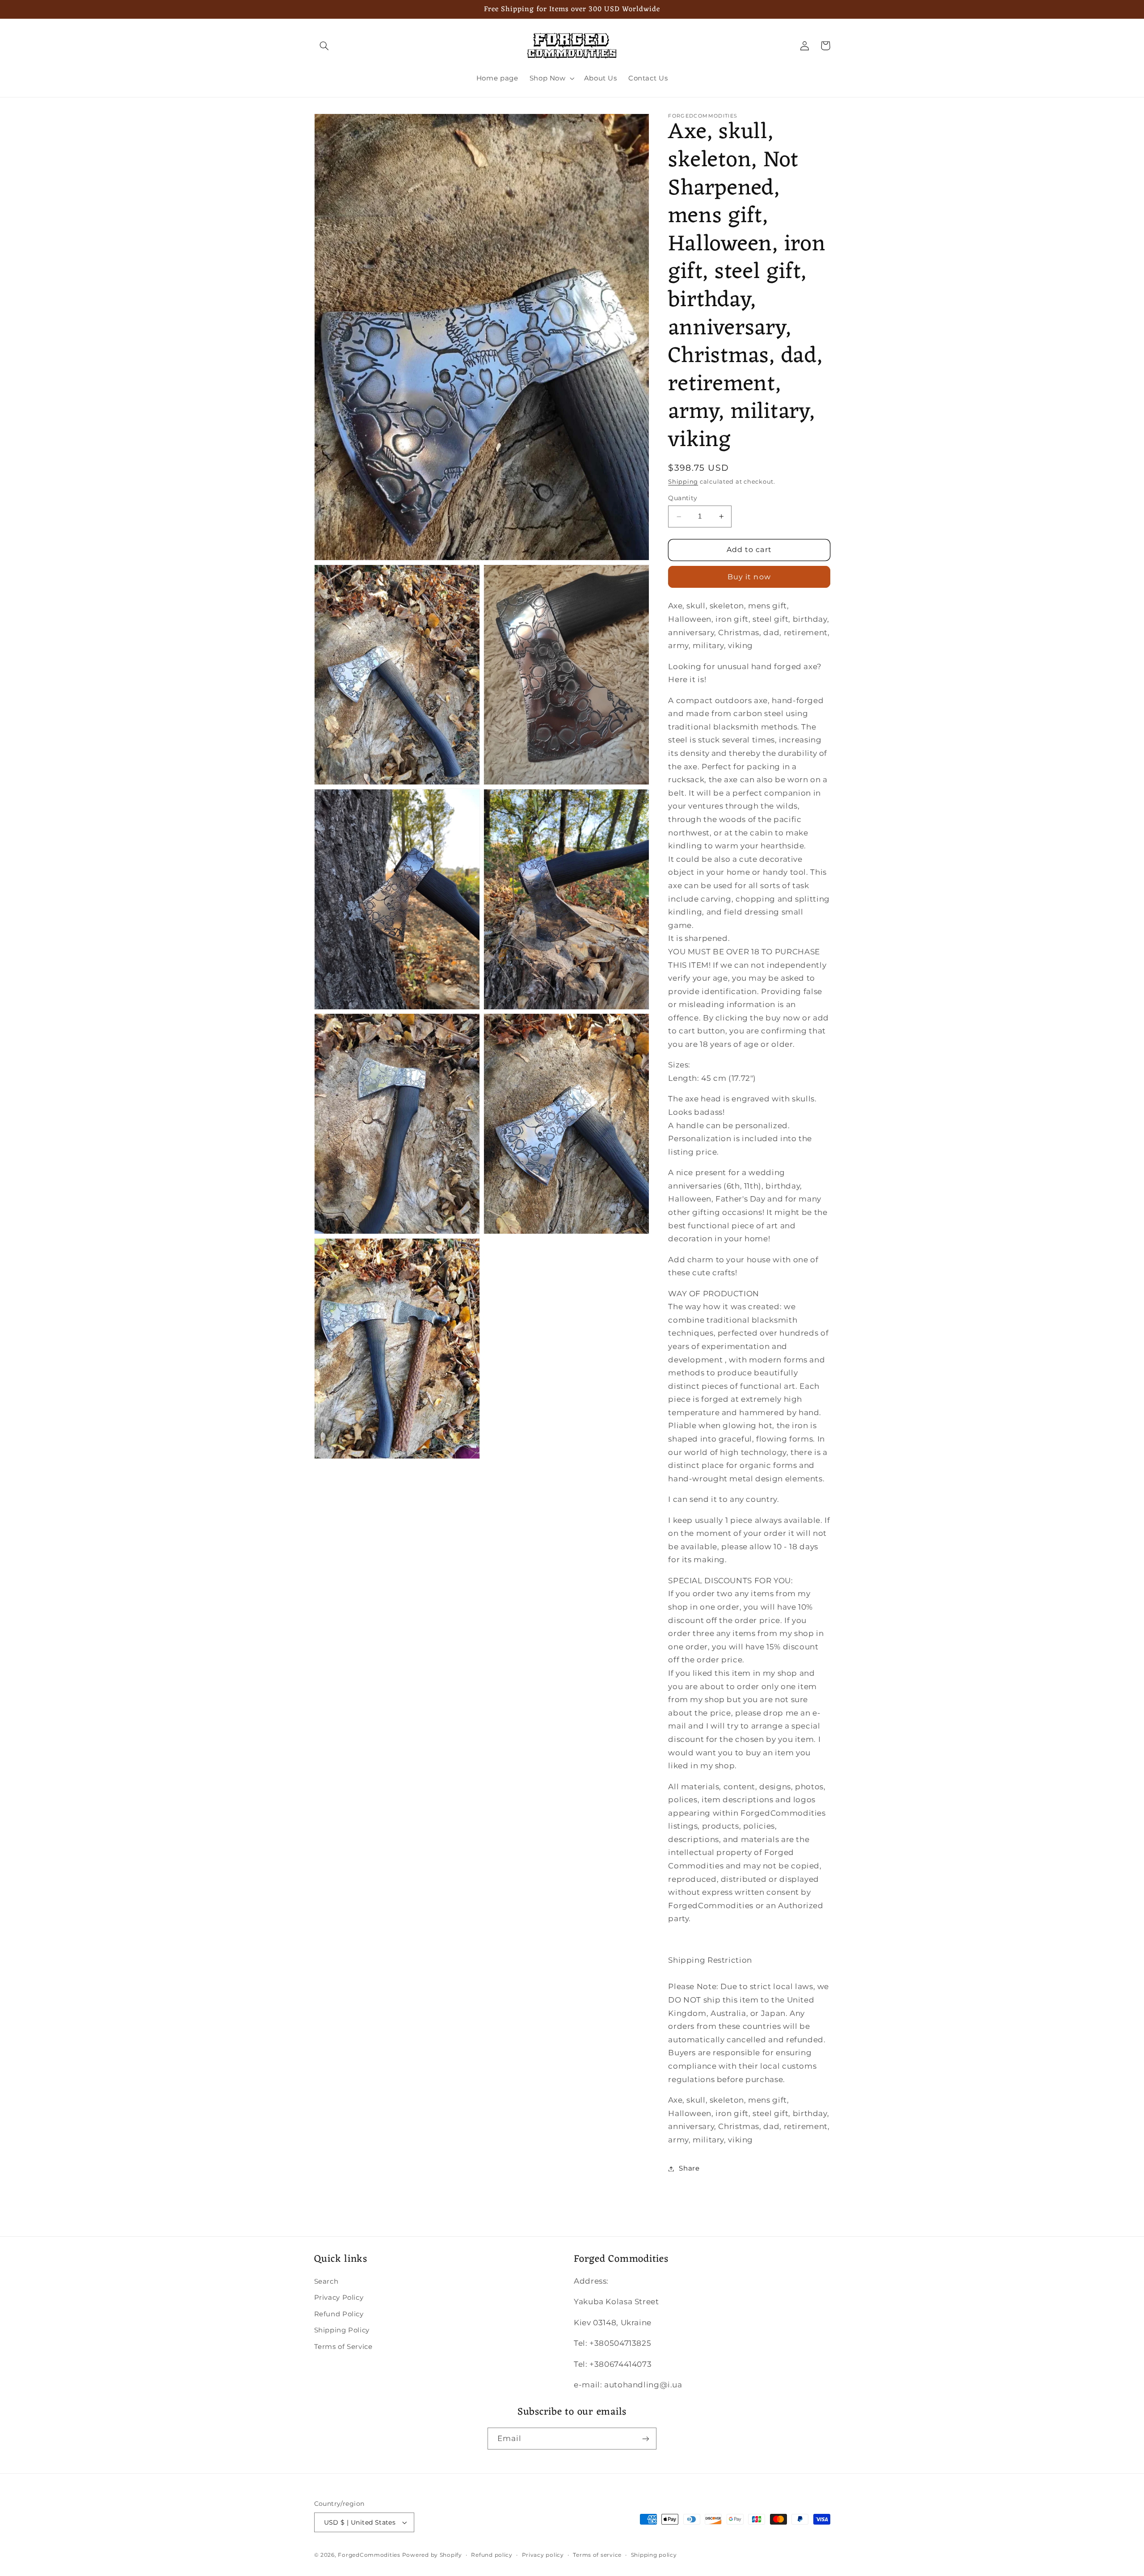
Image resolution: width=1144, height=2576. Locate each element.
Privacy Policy (339, 2298)
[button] (324, 46)
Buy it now (749, 577)
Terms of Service (343, 2347)
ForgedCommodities (369, 2555)
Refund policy (492, 2555)
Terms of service (597, 2555)
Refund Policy (339, 2314)
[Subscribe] (646, 2439)
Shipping (683, 482)
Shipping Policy (342, 2330)
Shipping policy (654, 2555)
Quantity (683, 498)
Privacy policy (543, 2555)
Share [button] (689, 2168)
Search (326, 2281)
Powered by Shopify (432, 2555)
